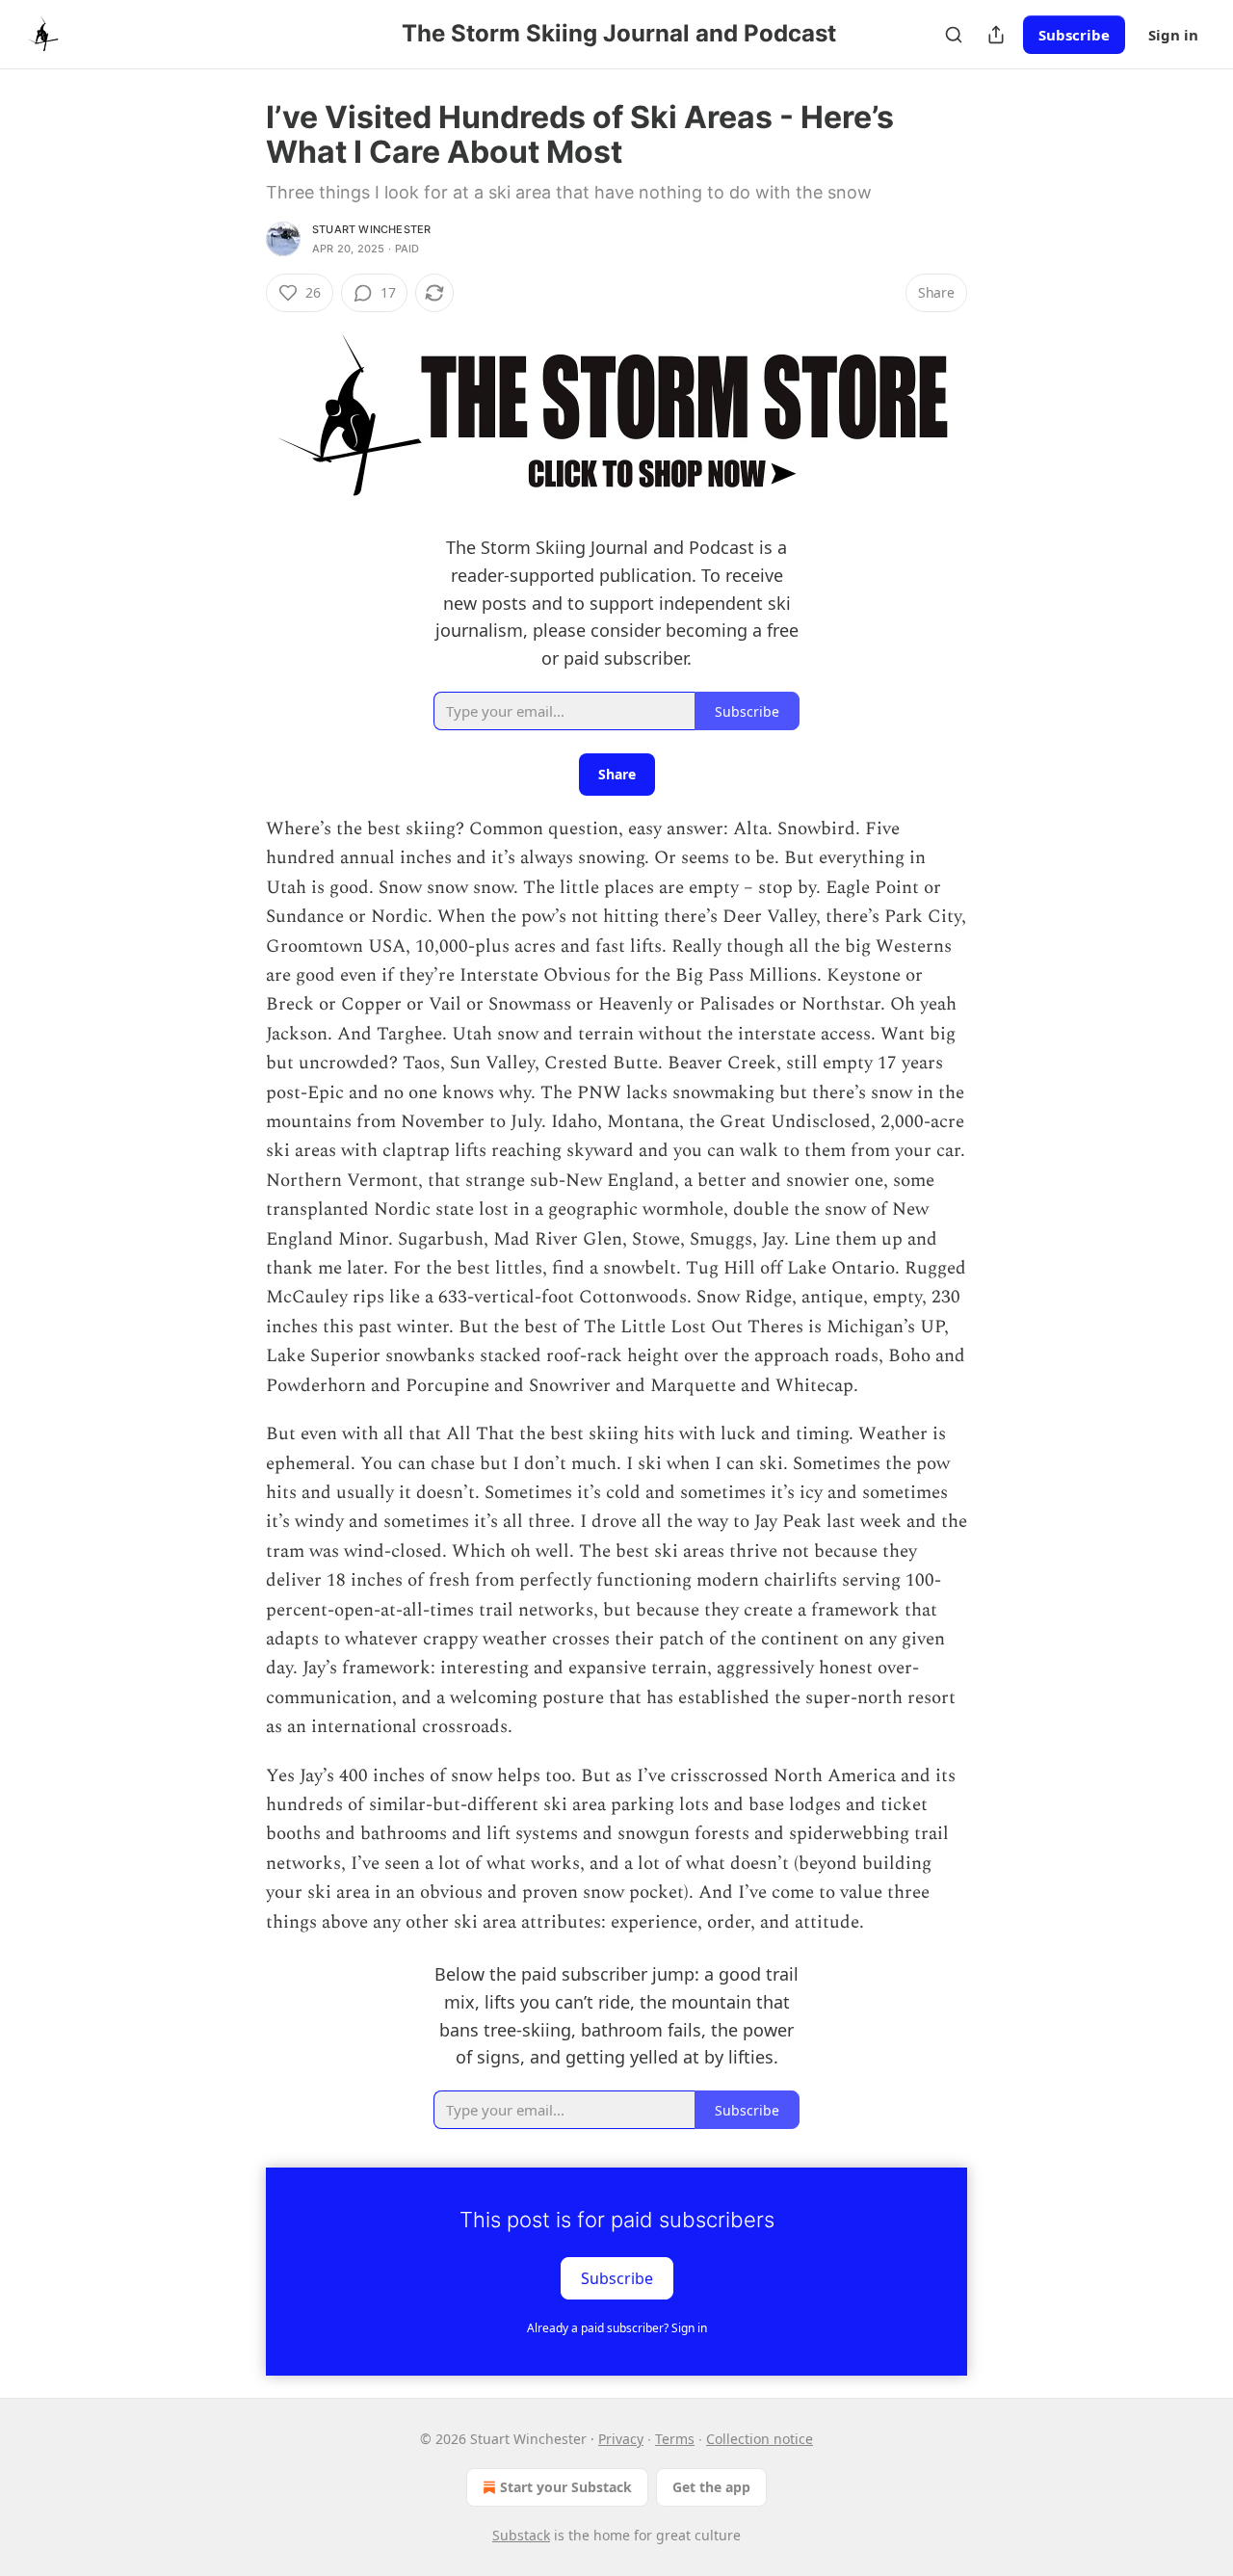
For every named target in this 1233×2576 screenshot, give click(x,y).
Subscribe (1074, 35)
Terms (675, 2439)
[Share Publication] (996, 35)
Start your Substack (566, 2487)
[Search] (954, 35)
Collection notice (760, 2439)
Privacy (621, 2439)
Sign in (1173, 35)
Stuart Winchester (371, 229)
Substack (521, 2535)
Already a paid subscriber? (617, 2328)
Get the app (711, 2487)
